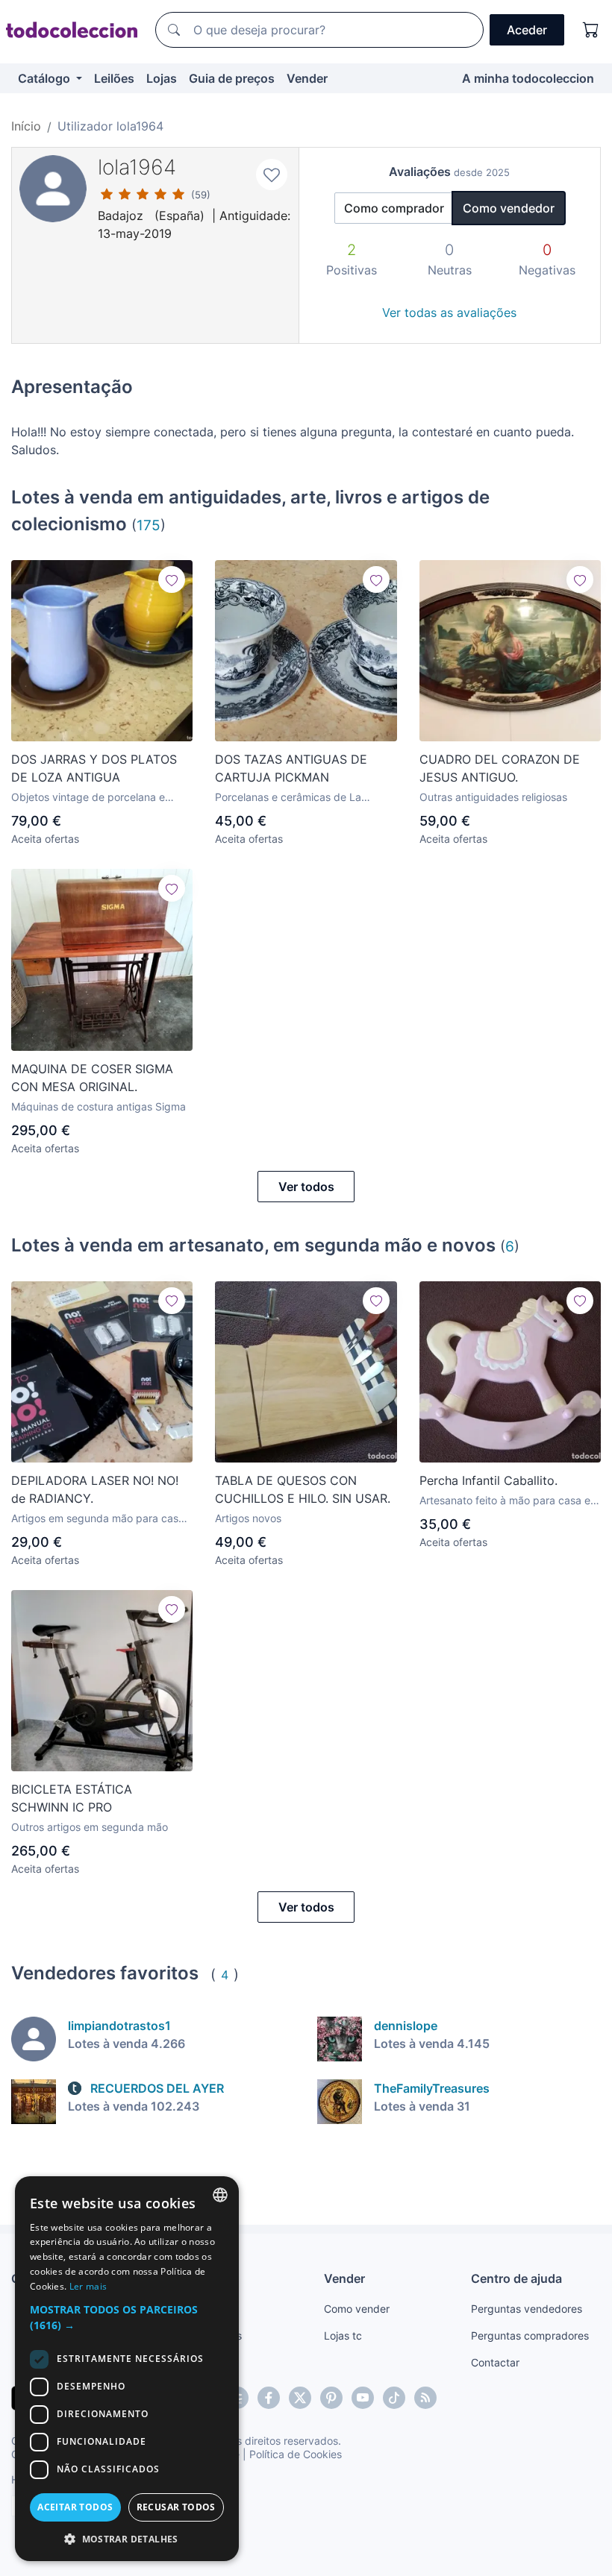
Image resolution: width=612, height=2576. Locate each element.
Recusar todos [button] (176, 2507)
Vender (307, 78)
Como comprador (394, 208)
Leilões (114, 78)
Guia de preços (232, 78)
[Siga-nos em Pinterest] (331, 2398)
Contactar (495, 2362)
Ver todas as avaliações (449, 312)
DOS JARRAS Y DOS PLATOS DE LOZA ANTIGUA (94, 768)
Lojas (162, 78)
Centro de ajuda (516, 2278)
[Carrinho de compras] (591, 30)
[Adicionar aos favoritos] (272, 175)
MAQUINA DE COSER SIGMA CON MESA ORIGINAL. (92, 1078)
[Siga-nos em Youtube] (363, 2398)
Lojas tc (343, 2335)
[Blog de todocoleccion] (425, 2398)
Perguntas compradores (530, 2335)
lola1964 (137, 167)
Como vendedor (509, 208)
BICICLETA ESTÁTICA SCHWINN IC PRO (72, 1798)
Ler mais (88, 2286)
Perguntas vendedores (527, 2309)
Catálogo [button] (46, 78)
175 (149, 525)
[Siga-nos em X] (300, 2398)
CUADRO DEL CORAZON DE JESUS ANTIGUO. (500, 768)
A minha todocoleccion (528, 78)
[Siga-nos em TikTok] (394, 2398)
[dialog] (127, 2369)
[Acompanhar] (172, 579)
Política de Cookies (296, 2454)
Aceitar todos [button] (75, 2507)
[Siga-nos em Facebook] (269, 2398)
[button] (127, 2317)
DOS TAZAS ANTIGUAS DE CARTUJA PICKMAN (291, 768)
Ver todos (306, 1187)
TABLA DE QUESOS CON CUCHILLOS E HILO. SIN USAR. (303, 1489)
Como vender (357, 2309)
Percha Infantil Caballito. (488, 1480)
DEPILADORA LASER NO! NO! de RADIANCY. (95, 1489)
